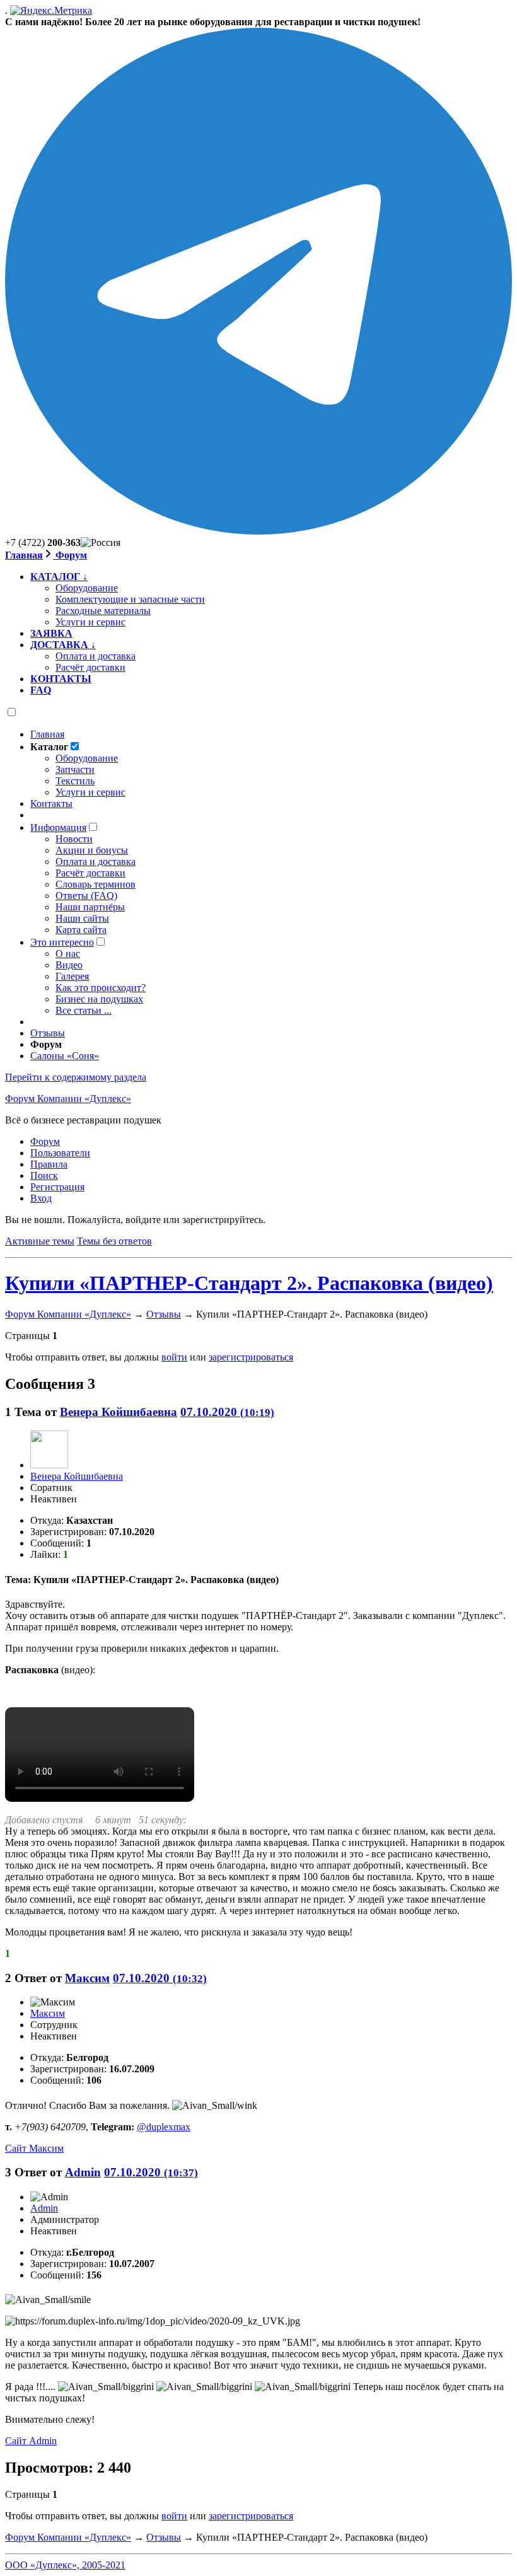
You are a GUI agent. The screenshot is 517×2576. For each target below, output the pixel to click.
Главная (24, 555)
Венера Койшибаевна (119, 1412)
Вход (41, 1198)
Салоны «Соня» (65, 1056)
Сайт (34, 2148)
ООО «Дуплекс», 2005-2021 (65, 2565)
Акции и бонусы (92, 850)
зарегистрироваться (251, 1357)
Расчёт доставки (90, 873)
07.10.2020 (227, 1412)
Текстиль (75, 781)
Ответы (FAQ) (86, 896)
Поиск (44, 1175)
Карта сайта (81, 930)
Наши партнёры (90, 907)
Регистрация (57, 1187)
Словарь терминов (96, 884)
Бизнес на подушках (99, 999)
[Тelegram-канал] (258, 531)
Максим (87, 1978)
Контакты (51, 804)
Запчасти (75, 769)
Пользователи (60, 1153)
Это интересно (62, 942)
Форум (70, 555)
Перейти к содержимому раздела (76, 1077)
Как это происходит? (101, 988)
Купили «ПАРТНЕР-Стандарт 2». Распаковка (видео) (249, 1283)
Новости (74, 839)
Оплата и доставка (96, 862)
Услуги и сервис (90, 792)
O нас (68, 954)
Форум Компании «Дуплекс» (68, 1099)
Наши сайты (82, 918)
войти (174, 1357)
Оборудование (87, 758)
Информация (58, 827)
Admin (83, 2172)
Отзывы (48, 1033)
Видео (69, 965)
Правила (49, 1164)
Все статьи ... (84, 1010)
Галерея (72, 976)
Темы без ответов (114, 1241)
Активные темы (40, 1241)
